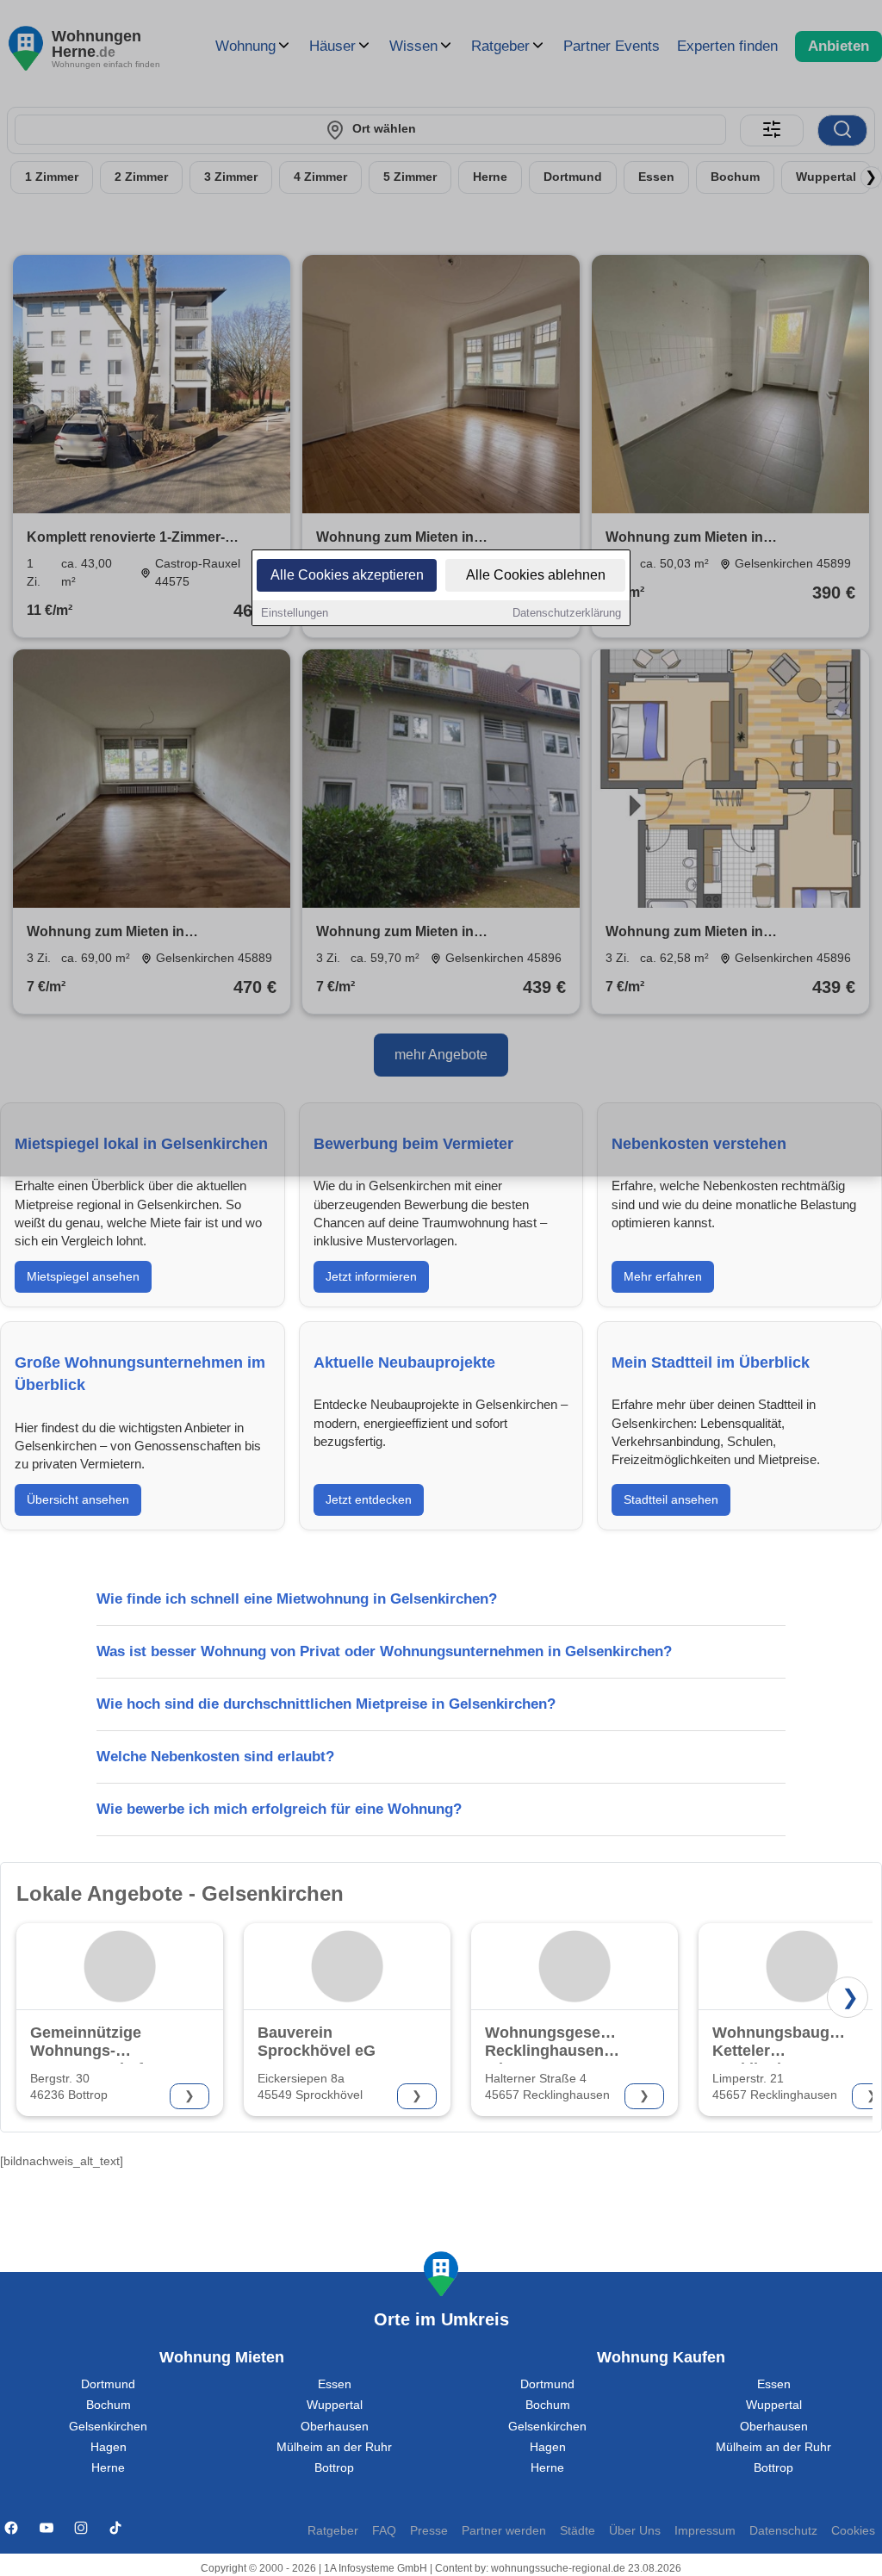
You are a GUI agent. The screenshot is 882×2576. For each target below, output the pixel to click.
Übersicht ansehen (78, 1499)
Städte (578, 2531)
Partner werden (504, 2531)
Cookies (853, 2531)
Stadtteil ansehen (671, 1499)
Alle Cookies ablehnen (536, 575)
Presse (429, 2531)
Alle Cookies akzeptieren (347, 575)
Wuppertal (335, 2405)
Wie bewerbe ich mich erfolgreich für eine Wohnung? (279, 1809)
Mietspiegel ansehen (83, 1276)
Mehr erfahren (663, 1276)
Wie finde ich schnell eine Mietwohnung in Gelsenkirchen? (297, 1599)
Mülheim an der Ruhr (334, 2447)
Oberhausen (335, 2427)
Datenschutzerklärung (567, 613)
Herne (108, 2468)
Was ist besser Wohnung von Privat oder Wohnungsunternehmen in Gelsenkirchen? (384, 1651)
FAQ (384, 2531)
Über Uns (635, 2531)
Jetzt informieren (371, 1276)
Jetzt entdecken (369, 1499)
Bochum (109, 2405)
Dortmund (108, 2384)
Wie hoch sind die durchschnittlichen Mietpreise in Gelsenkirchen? (326, 1704)
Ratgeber (333, 2531)
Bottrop (334, 2468)
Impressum (705, 2531)
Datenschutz (783, 2531)
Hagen (109, 2447)
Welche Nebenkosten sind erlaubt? (215, 1757)
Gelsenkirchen (108, 2427)
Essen (335, 2384)
